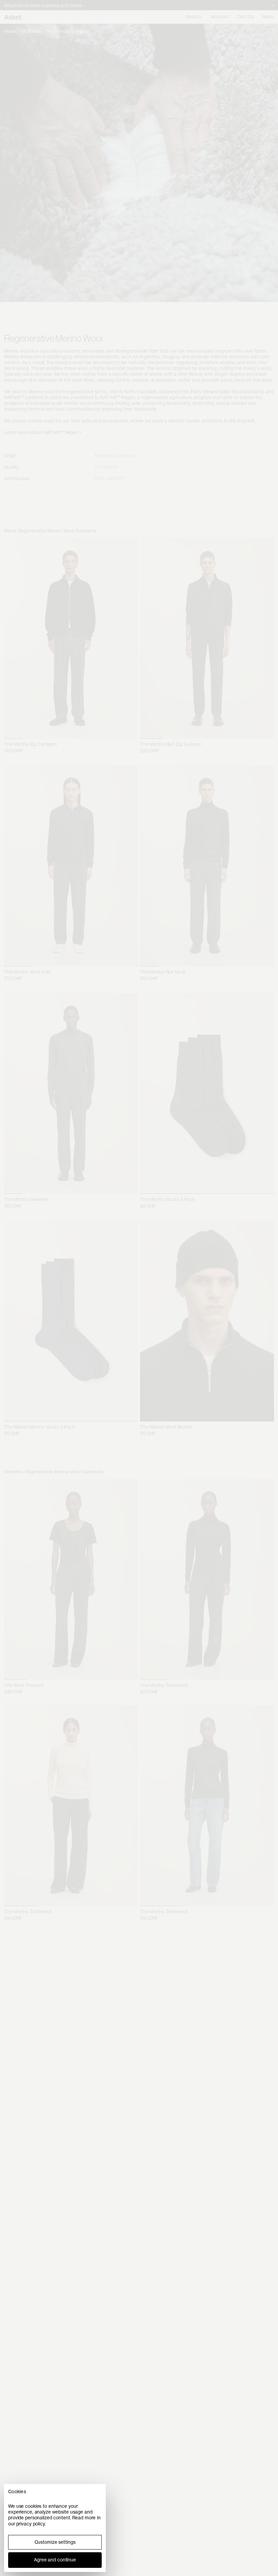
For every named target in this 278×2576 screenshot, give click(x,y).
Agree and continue (55, 2560)
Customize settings (55, 2542)
